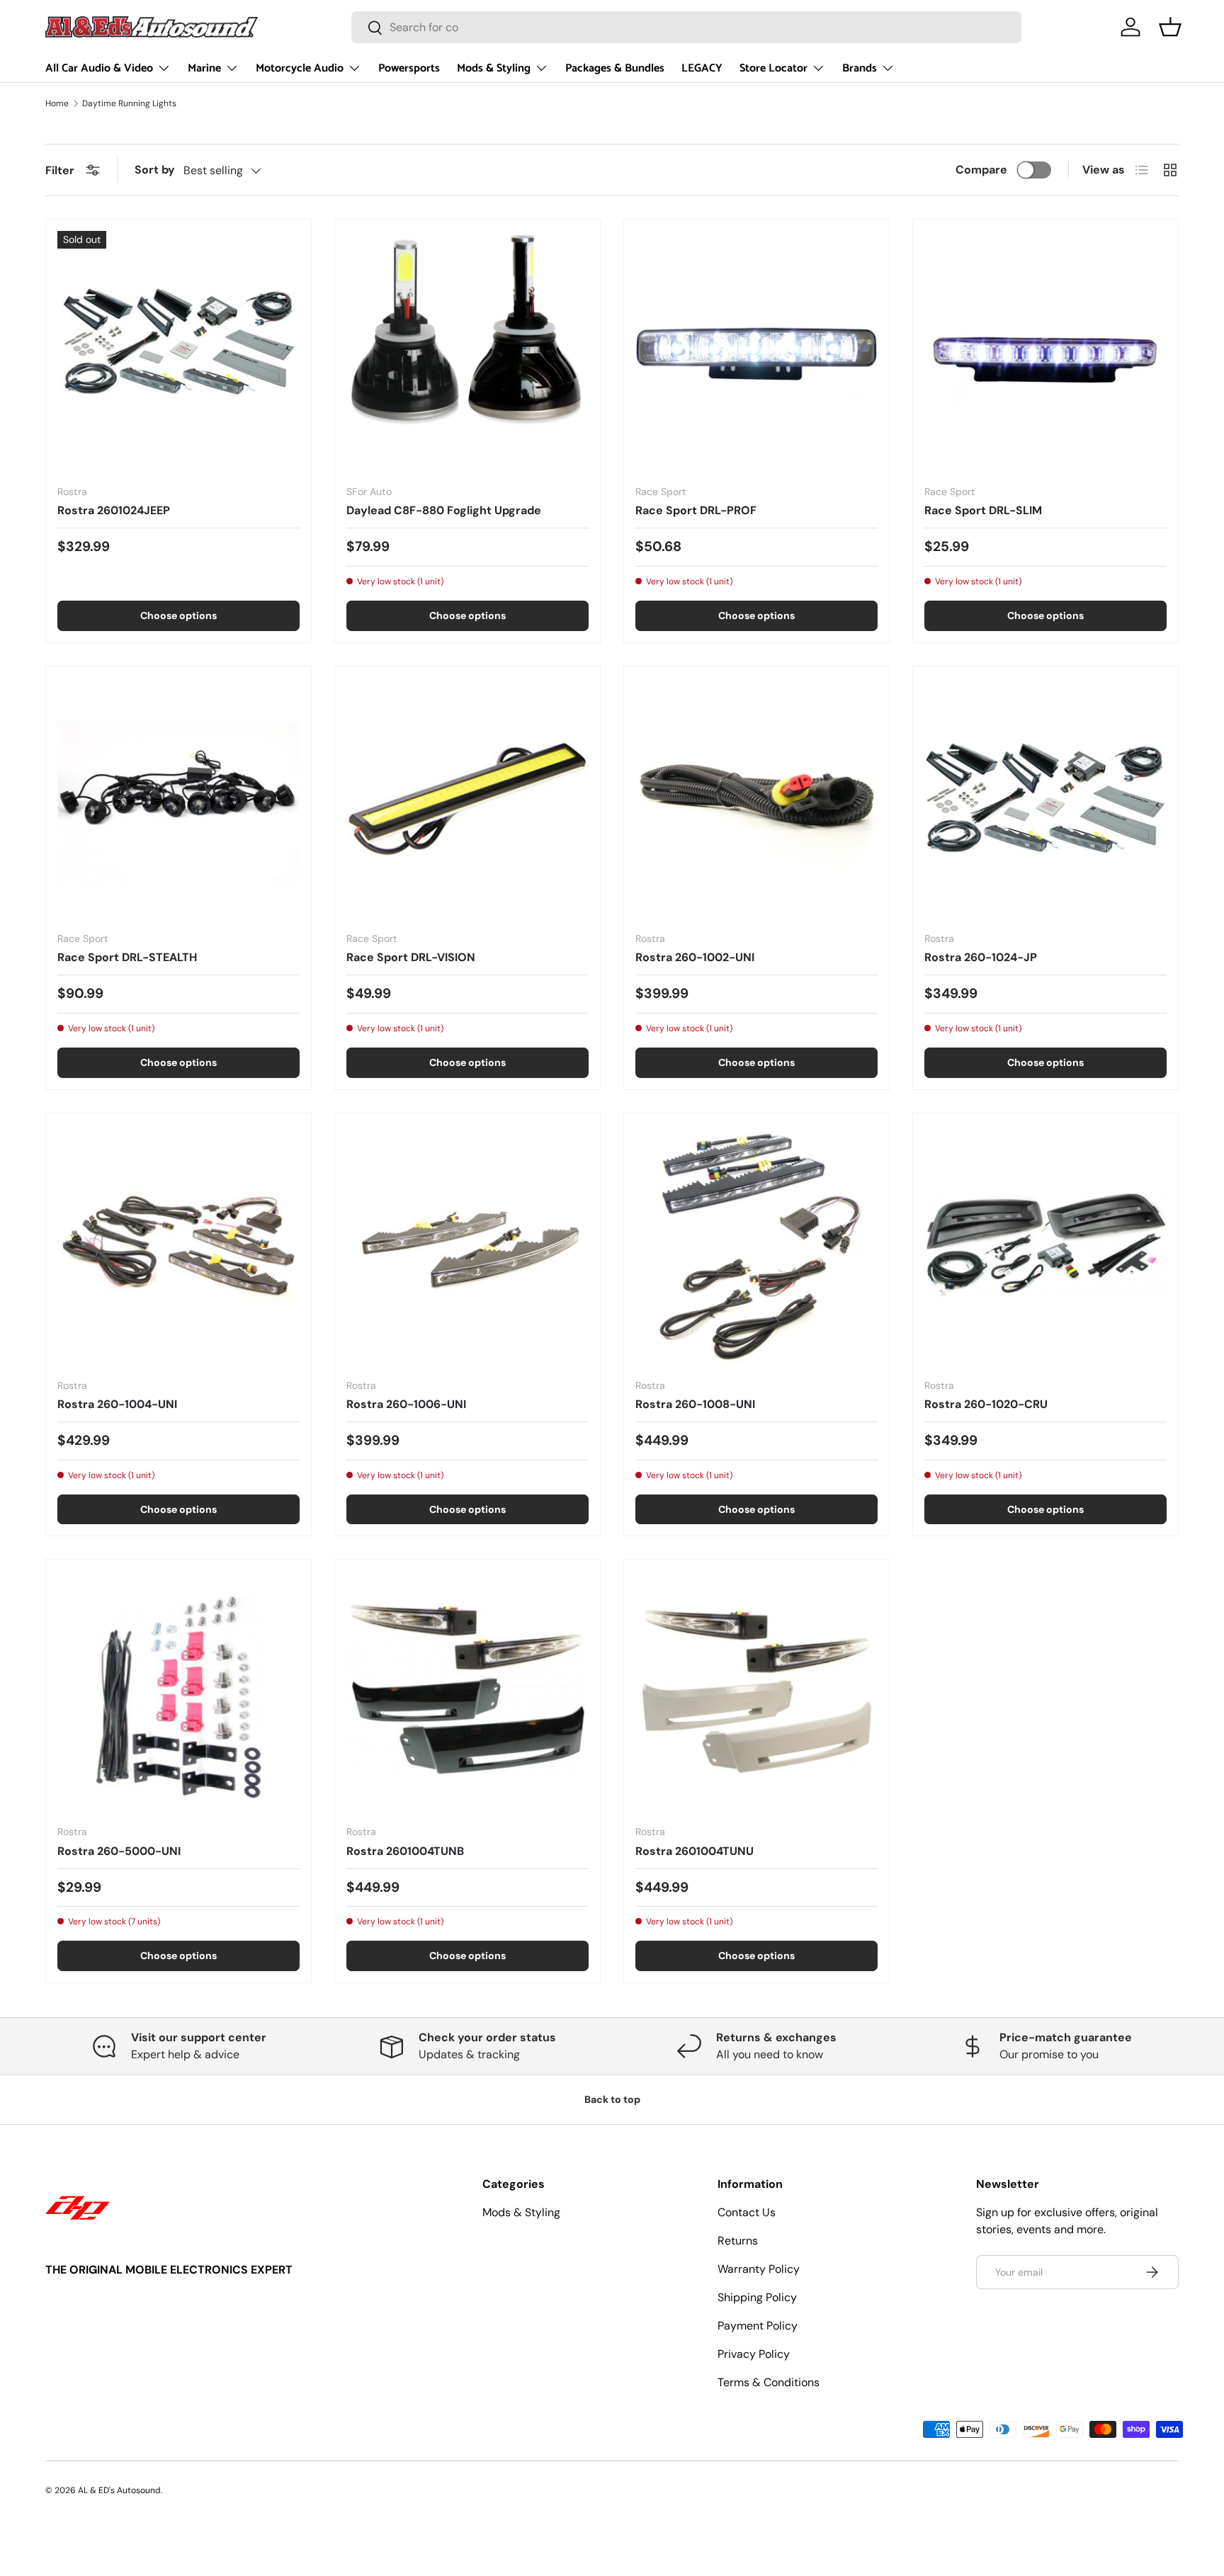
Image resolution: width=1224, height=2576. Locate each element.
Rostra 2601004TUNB (405, 1851)
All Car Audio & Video (99, 68)
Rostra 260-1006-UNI (406, 1404)
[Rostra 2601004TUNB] (467, 1692)
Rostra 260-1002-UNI (695, 957)
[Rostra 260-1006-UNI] (467, 1246)
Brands (860, 68)
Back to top (612, 2099)
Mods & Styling (494, 68)
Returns (738, 2241)
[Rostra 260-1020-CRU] (1045, 1246)
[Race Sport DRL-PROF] (756, 352)
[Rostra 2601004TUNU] (756, 1692)
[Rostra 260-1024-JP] (1045, 799)
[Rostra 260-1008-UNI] (756, 1246)
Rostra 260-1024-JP (981, 957)
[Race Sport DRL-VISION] (467, 799)
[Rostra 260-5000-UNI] (178, 1692)
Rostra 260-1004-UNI (117, 1404)
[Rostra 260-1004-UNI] (178, 1246)
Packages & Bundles (615, 68)
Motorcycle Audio (300, 68)
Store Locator (773, 68)
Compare (981, 170)
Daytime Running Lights (129, 103)
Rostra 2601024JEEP (114, 510)
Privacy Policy (754, 2354)
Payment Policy (758, 2326)
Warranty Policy (759, 2269)
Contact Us (747, 2212)
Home (57, 103)
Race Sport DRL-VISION (411, 957)
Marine (204, 68)
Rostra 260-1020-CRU (986, 1404)
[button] (1170, 27)
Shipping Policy (757, 2297)
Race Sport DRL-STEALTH (127, 957)
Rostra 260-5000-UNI (119, 1851)
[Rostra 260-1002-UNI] (756, 799)
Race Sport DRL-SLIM (983, 510)
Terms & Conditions (769, 2382)
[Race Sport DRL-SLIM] (1045, 352)
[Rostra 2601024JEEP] (178, 352)
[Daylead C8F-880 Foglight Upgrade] (467, 352)
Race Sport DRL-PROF (696, 510)
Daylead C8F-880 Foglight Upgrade (444, 510)
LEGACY (702, 68)
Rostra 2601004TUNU (695, 1851)
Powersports (409, 68)
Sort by (155, 170)
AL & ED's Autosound (119, 2490)
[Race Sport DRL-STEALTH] (178, 799)
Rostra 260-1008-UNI (695, 1404)
